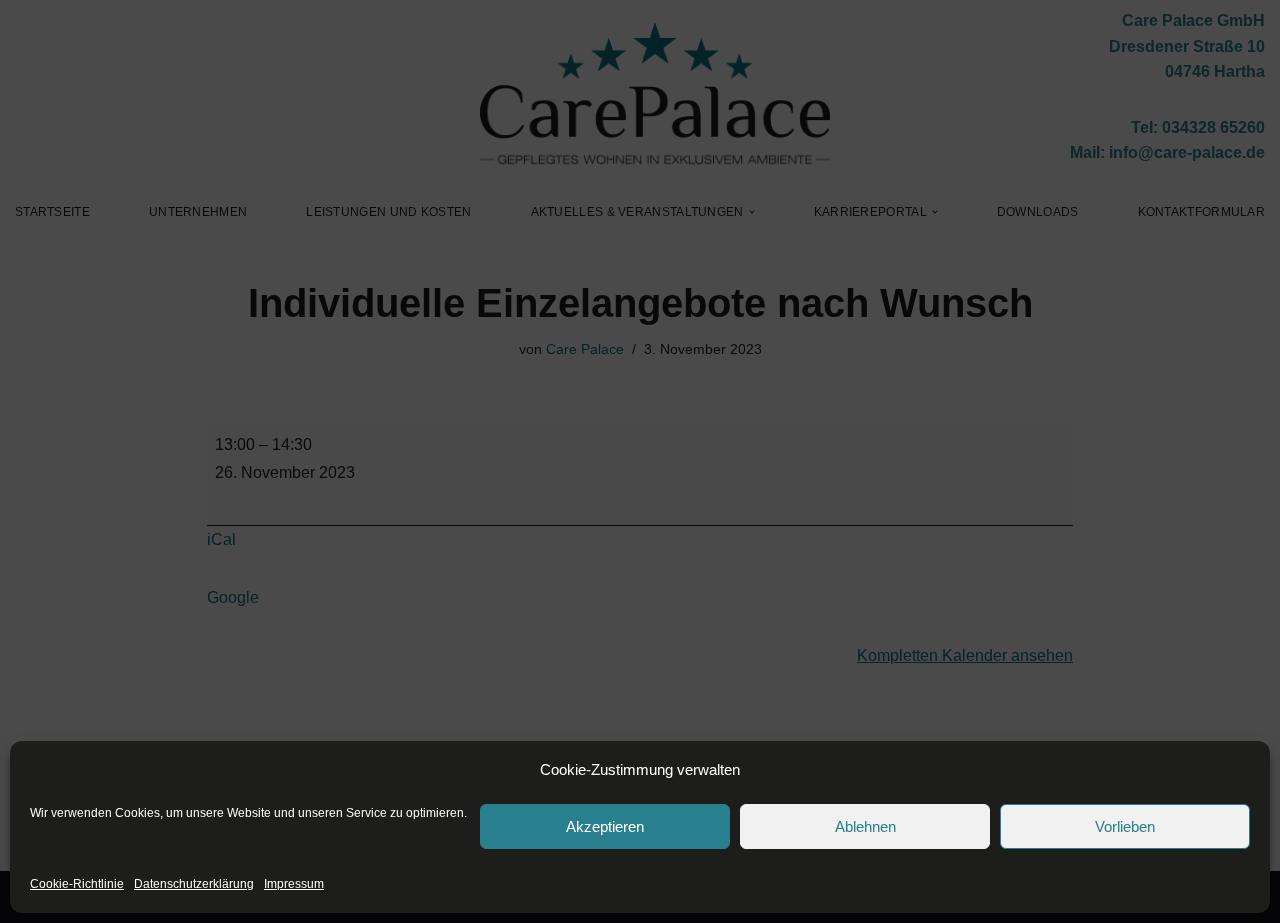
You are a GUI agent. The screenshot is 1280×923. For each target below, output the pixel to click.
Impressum (294, 884)
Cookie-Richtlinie (77, 884)
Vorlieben (1125, 826)
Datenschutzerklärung (194, 884)
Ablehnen (865, 826)
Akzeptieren (605, 826)
